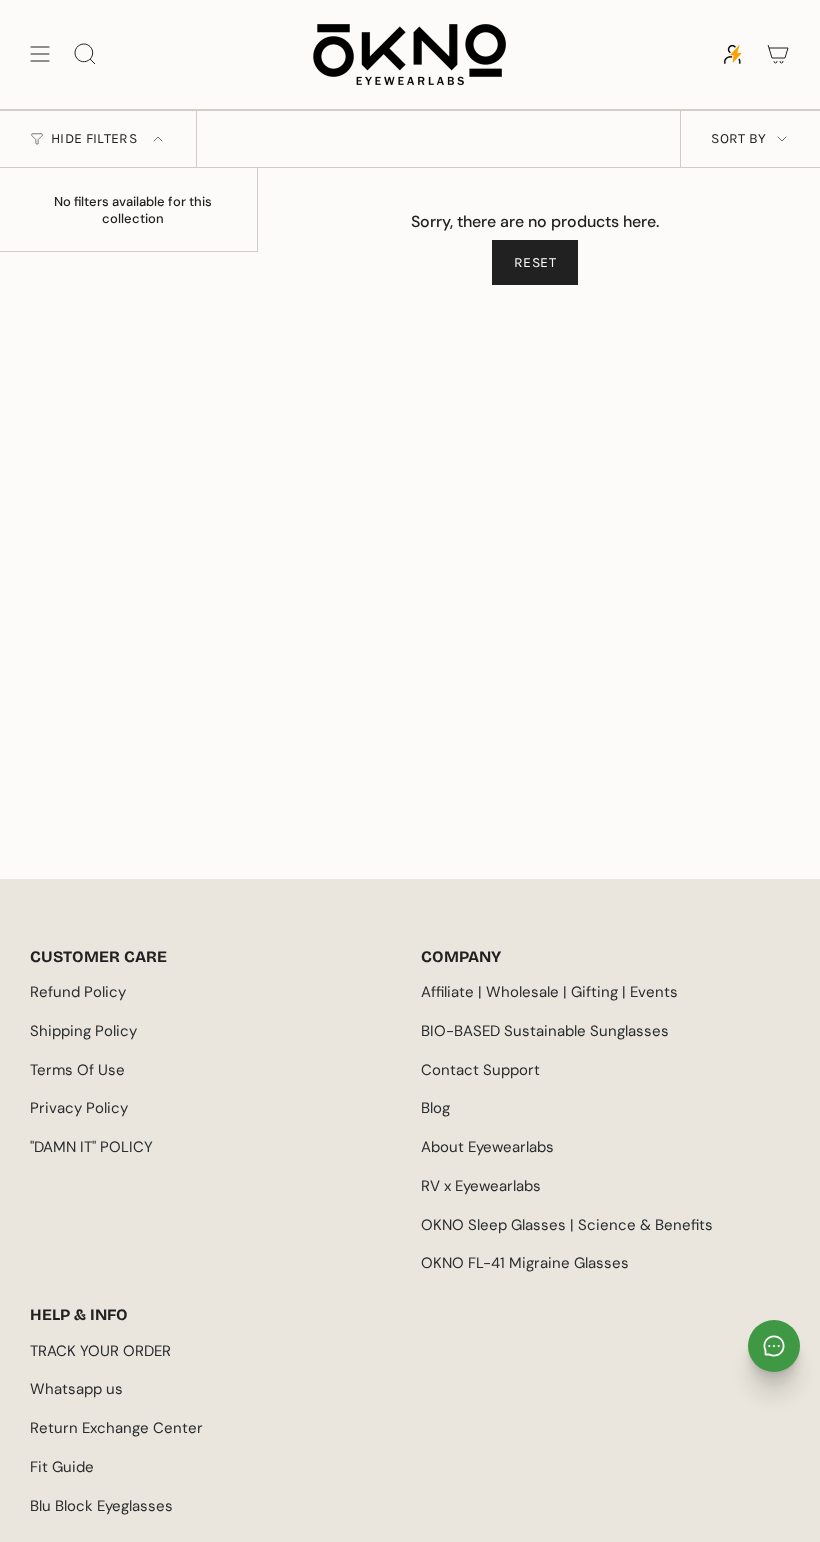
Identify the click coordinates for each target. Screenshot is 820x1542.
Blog (435, 1108)
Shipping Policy (83, 1031)
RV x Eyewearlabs (481, 1186)
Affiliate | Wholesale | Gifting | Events (549, 992)
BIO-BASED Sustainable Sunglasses (545, 1031)
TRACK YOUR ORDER (100, 1351)
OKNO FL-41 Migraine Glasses (525, 1263)
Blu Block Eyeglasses (101, 1506)
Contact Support (480, 1070)
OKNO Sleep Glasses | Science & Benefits (567, 1225)
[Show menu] (40, 54)
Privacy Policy (79, 1108)
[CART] (778, 54)
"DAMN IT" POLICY (91, 1147)
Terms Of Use (77, 1070)
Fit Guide (62, 1467)
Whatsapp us (76, 1389)
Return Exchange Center (116, 1428)
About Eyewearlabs (487, 1147)
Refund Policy (78, 992)
